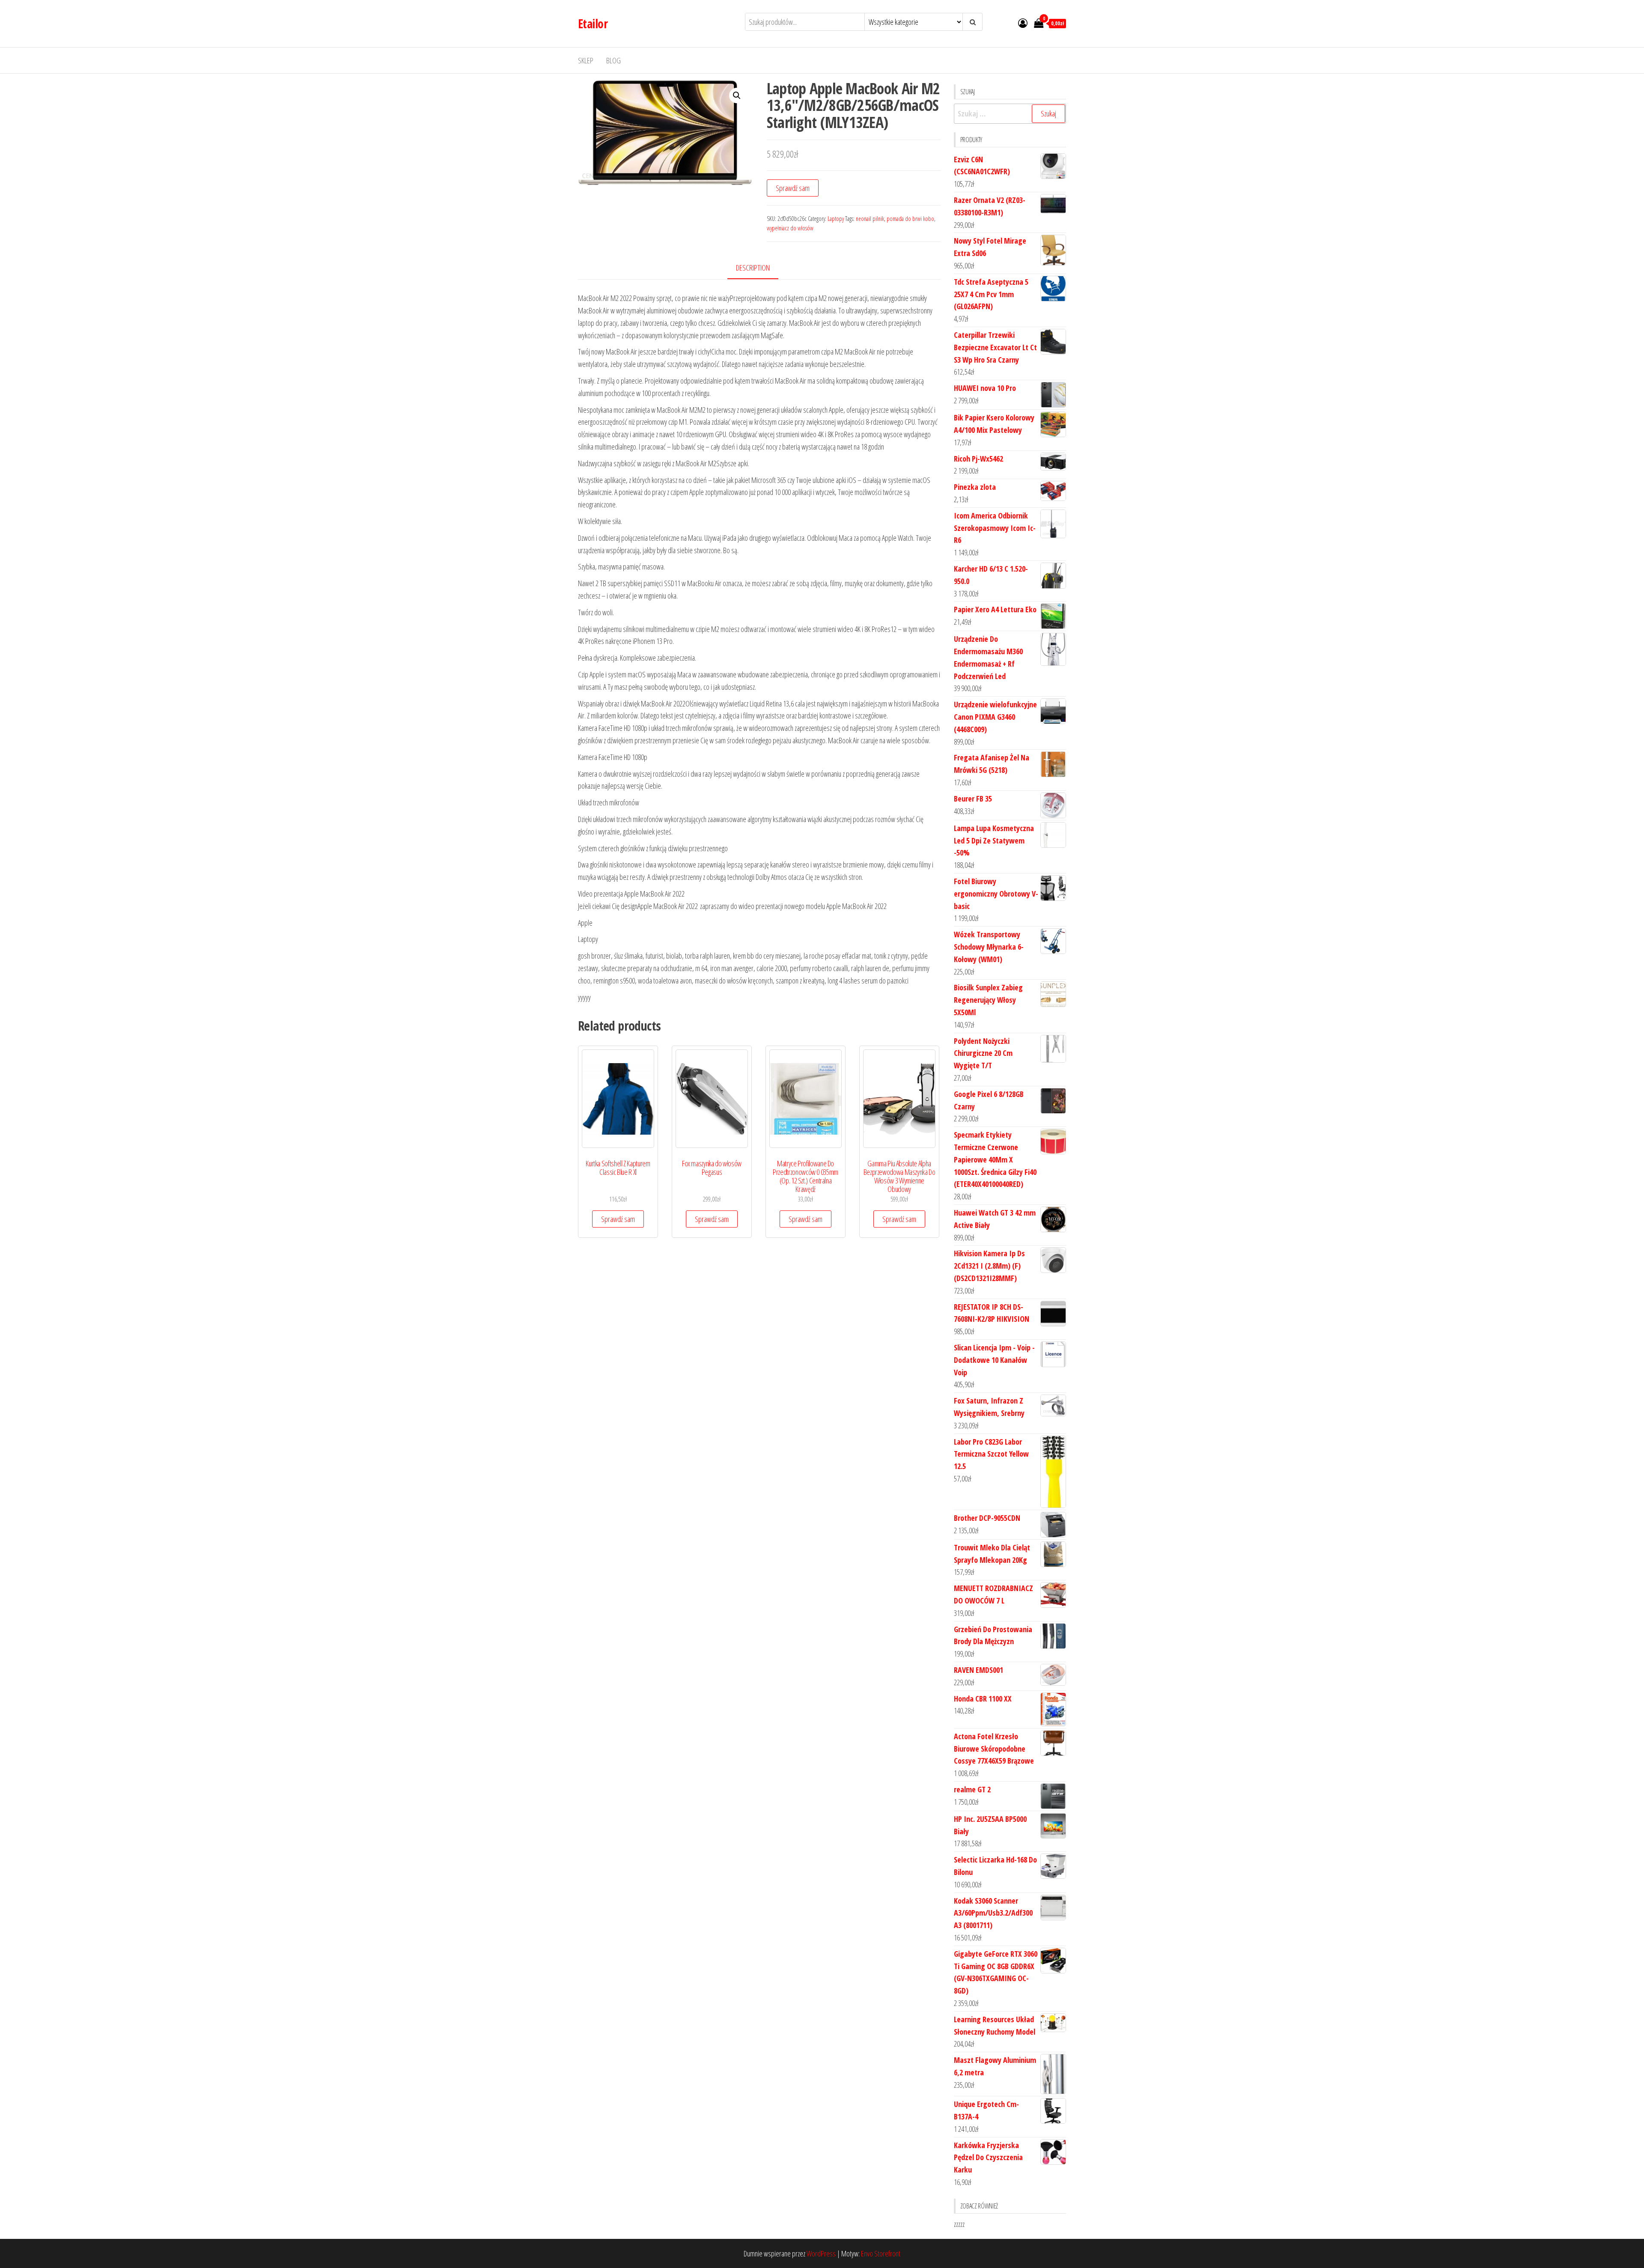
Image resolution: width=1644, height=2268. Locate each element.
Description (753, 268)
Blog (614, 60)
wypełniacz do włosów (790, 228)
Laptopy (836, 219)
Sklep (586, 60)
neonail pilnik (870, 219)
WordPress (821, 2253)
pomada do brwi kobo (910, 219)
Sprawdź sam (793, 188)
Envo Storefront (881, 2253)
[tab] (759, 268)
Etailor (593, 24)
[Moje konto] (1023, 23)
